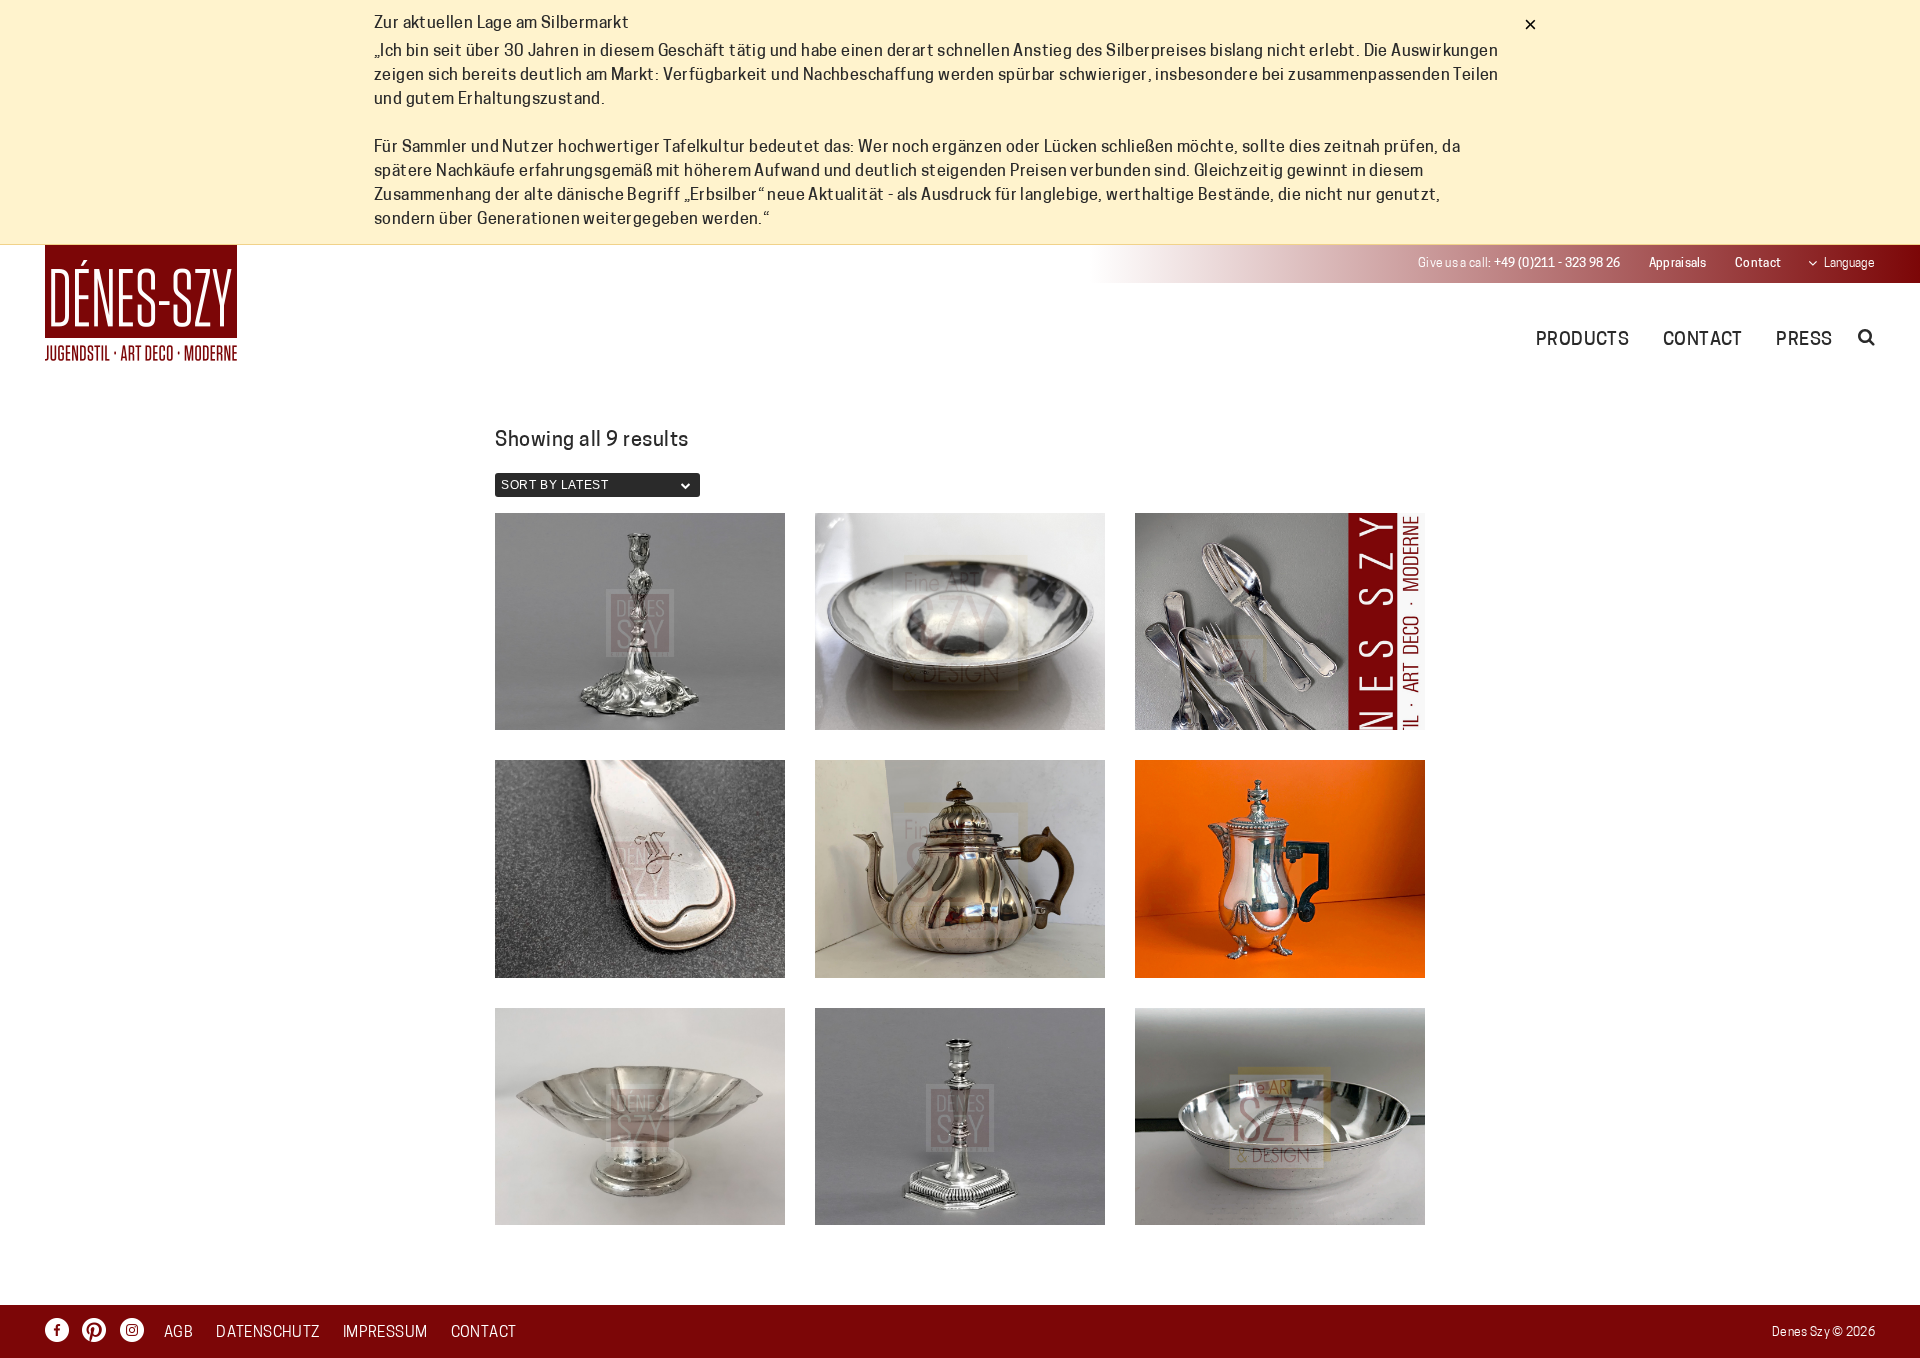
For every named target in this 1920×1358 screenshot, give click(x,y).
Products (1583, 341)
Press (1804, 341)
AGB (178, 1333)
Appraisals (1678, 264)
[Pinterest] (99, 1330)
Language (1849, 264)
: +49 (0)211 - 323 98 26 (1519, 264)
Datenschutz (267, 1333)
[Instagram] (137, 1330)
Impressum (385, 1333)
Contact (1758, 264)
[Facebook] (62, 1330)
